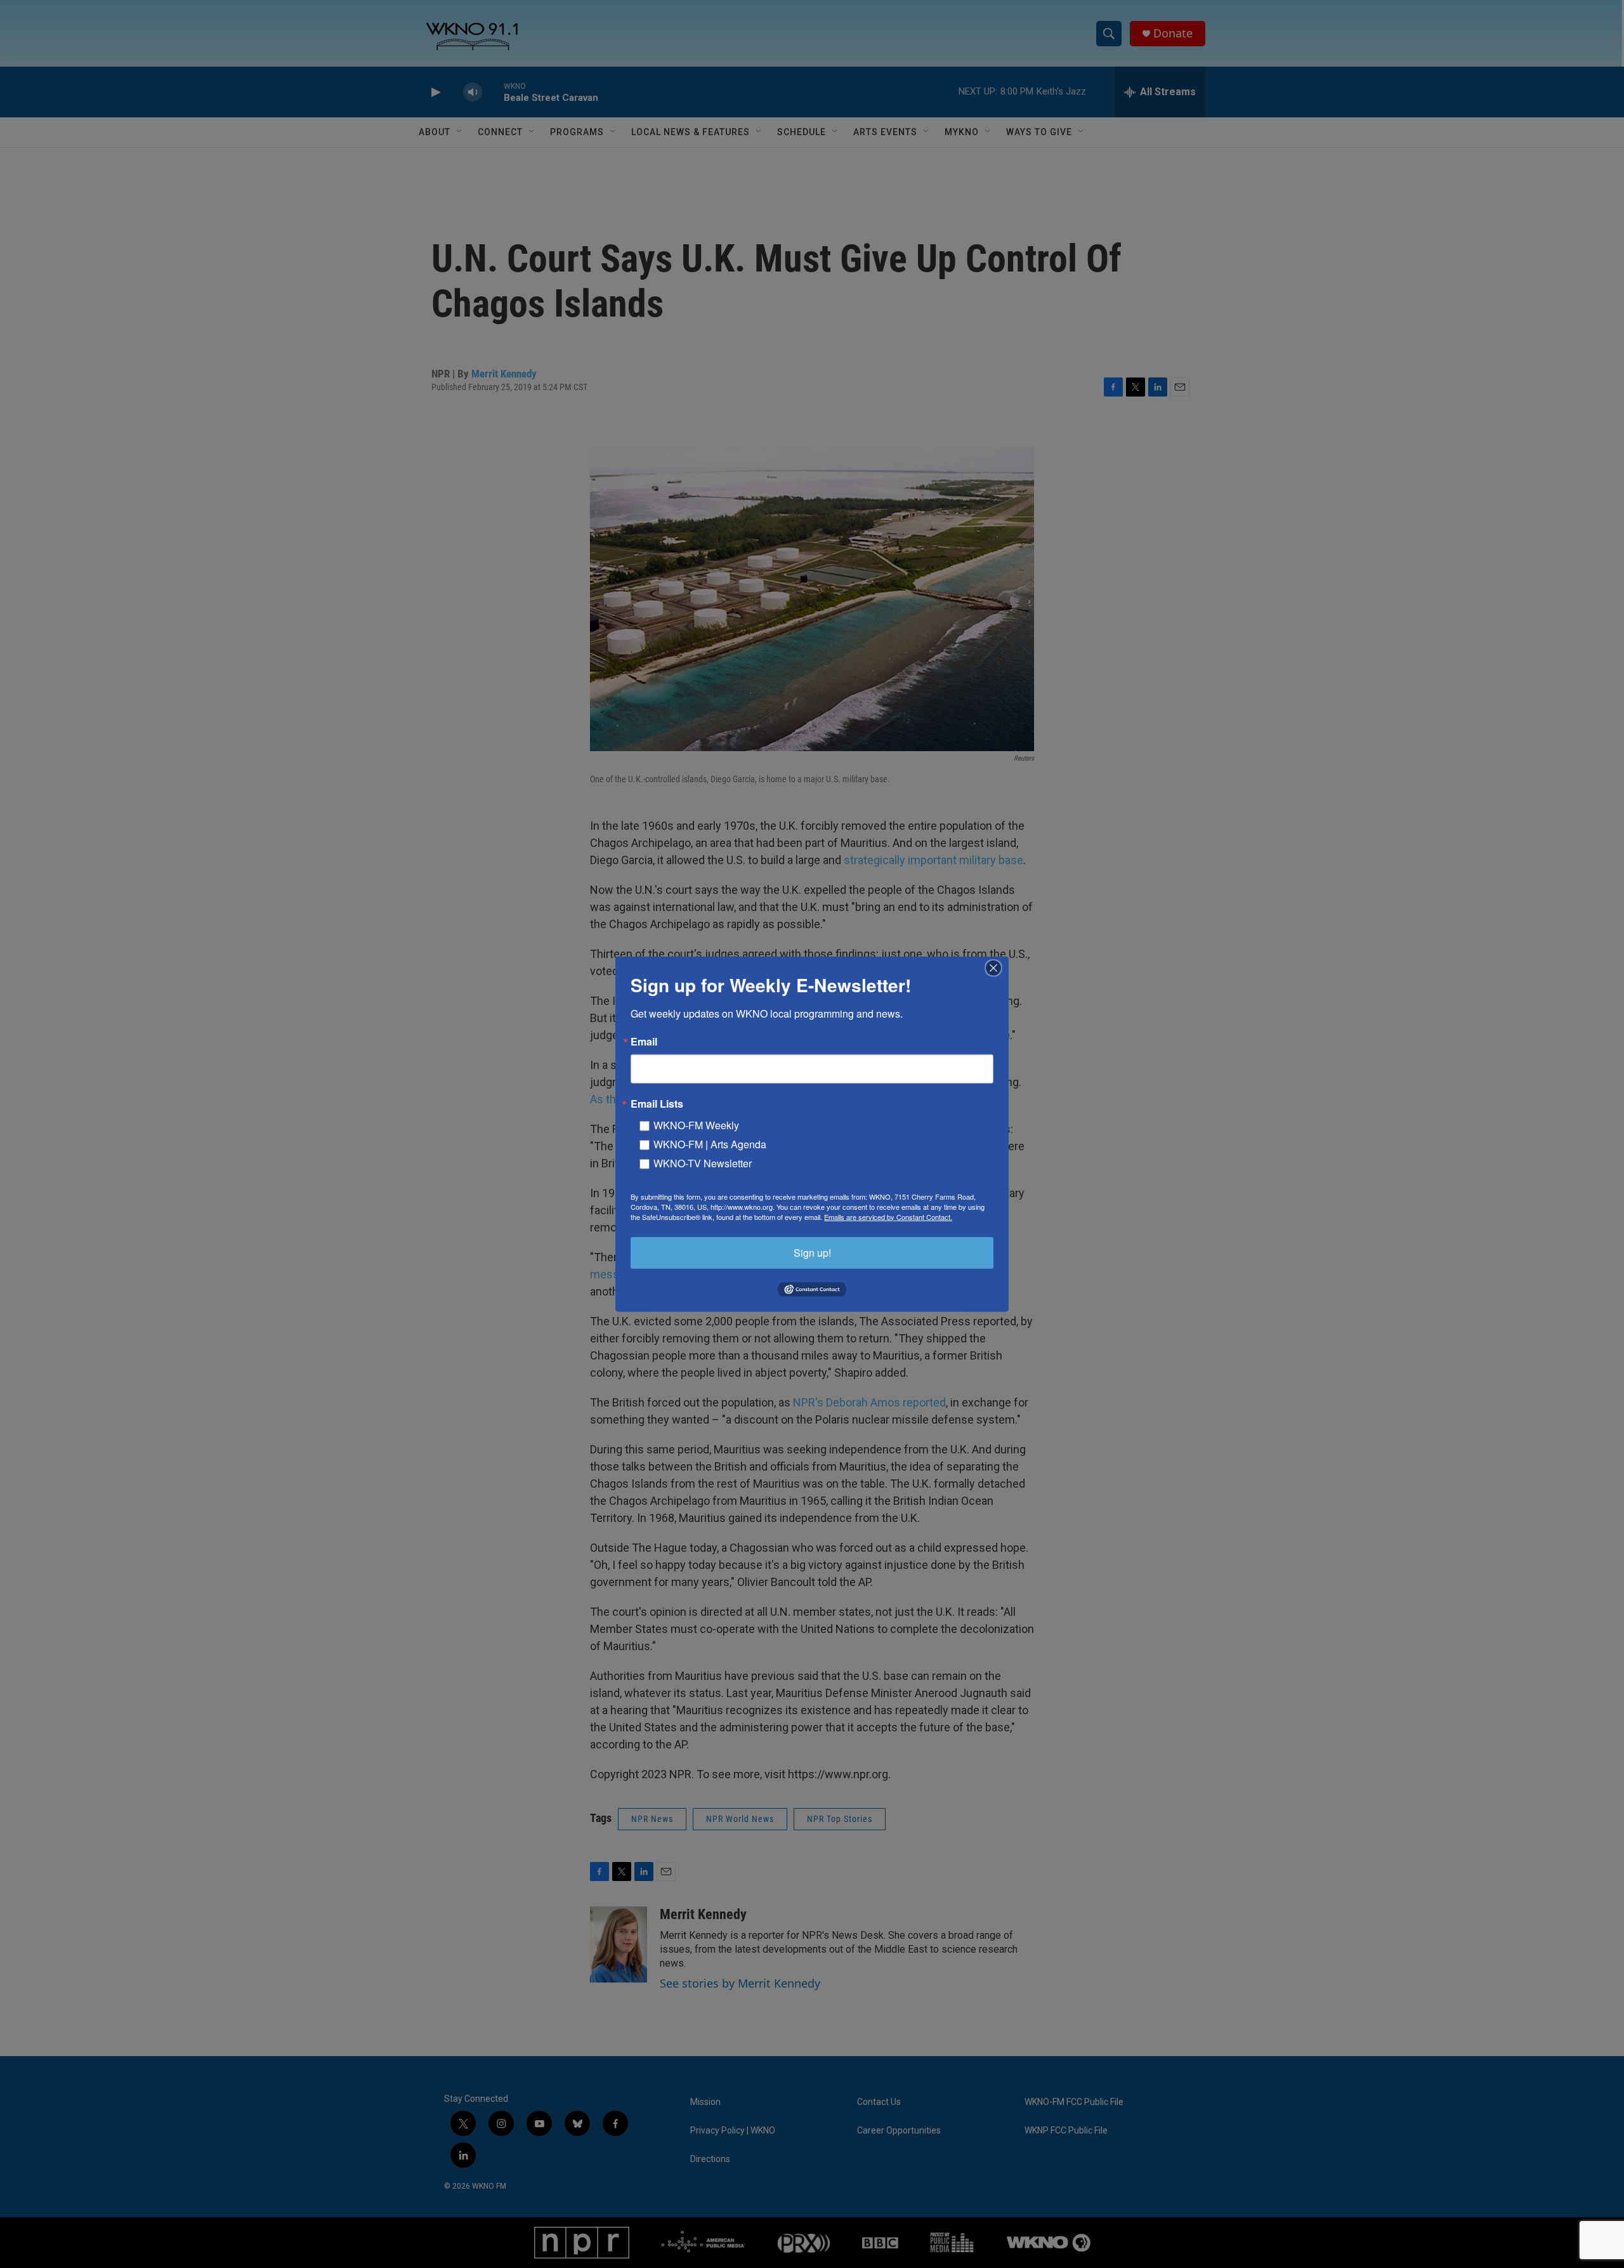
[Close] (997, 967)
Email (644, 1041)
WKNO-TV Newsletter (703, 1163)
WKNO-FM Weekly (696, 1124)
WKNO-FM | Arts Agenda (710, 1144)
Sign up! (812, 1252)
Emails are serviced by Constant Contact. (888, 1216)
